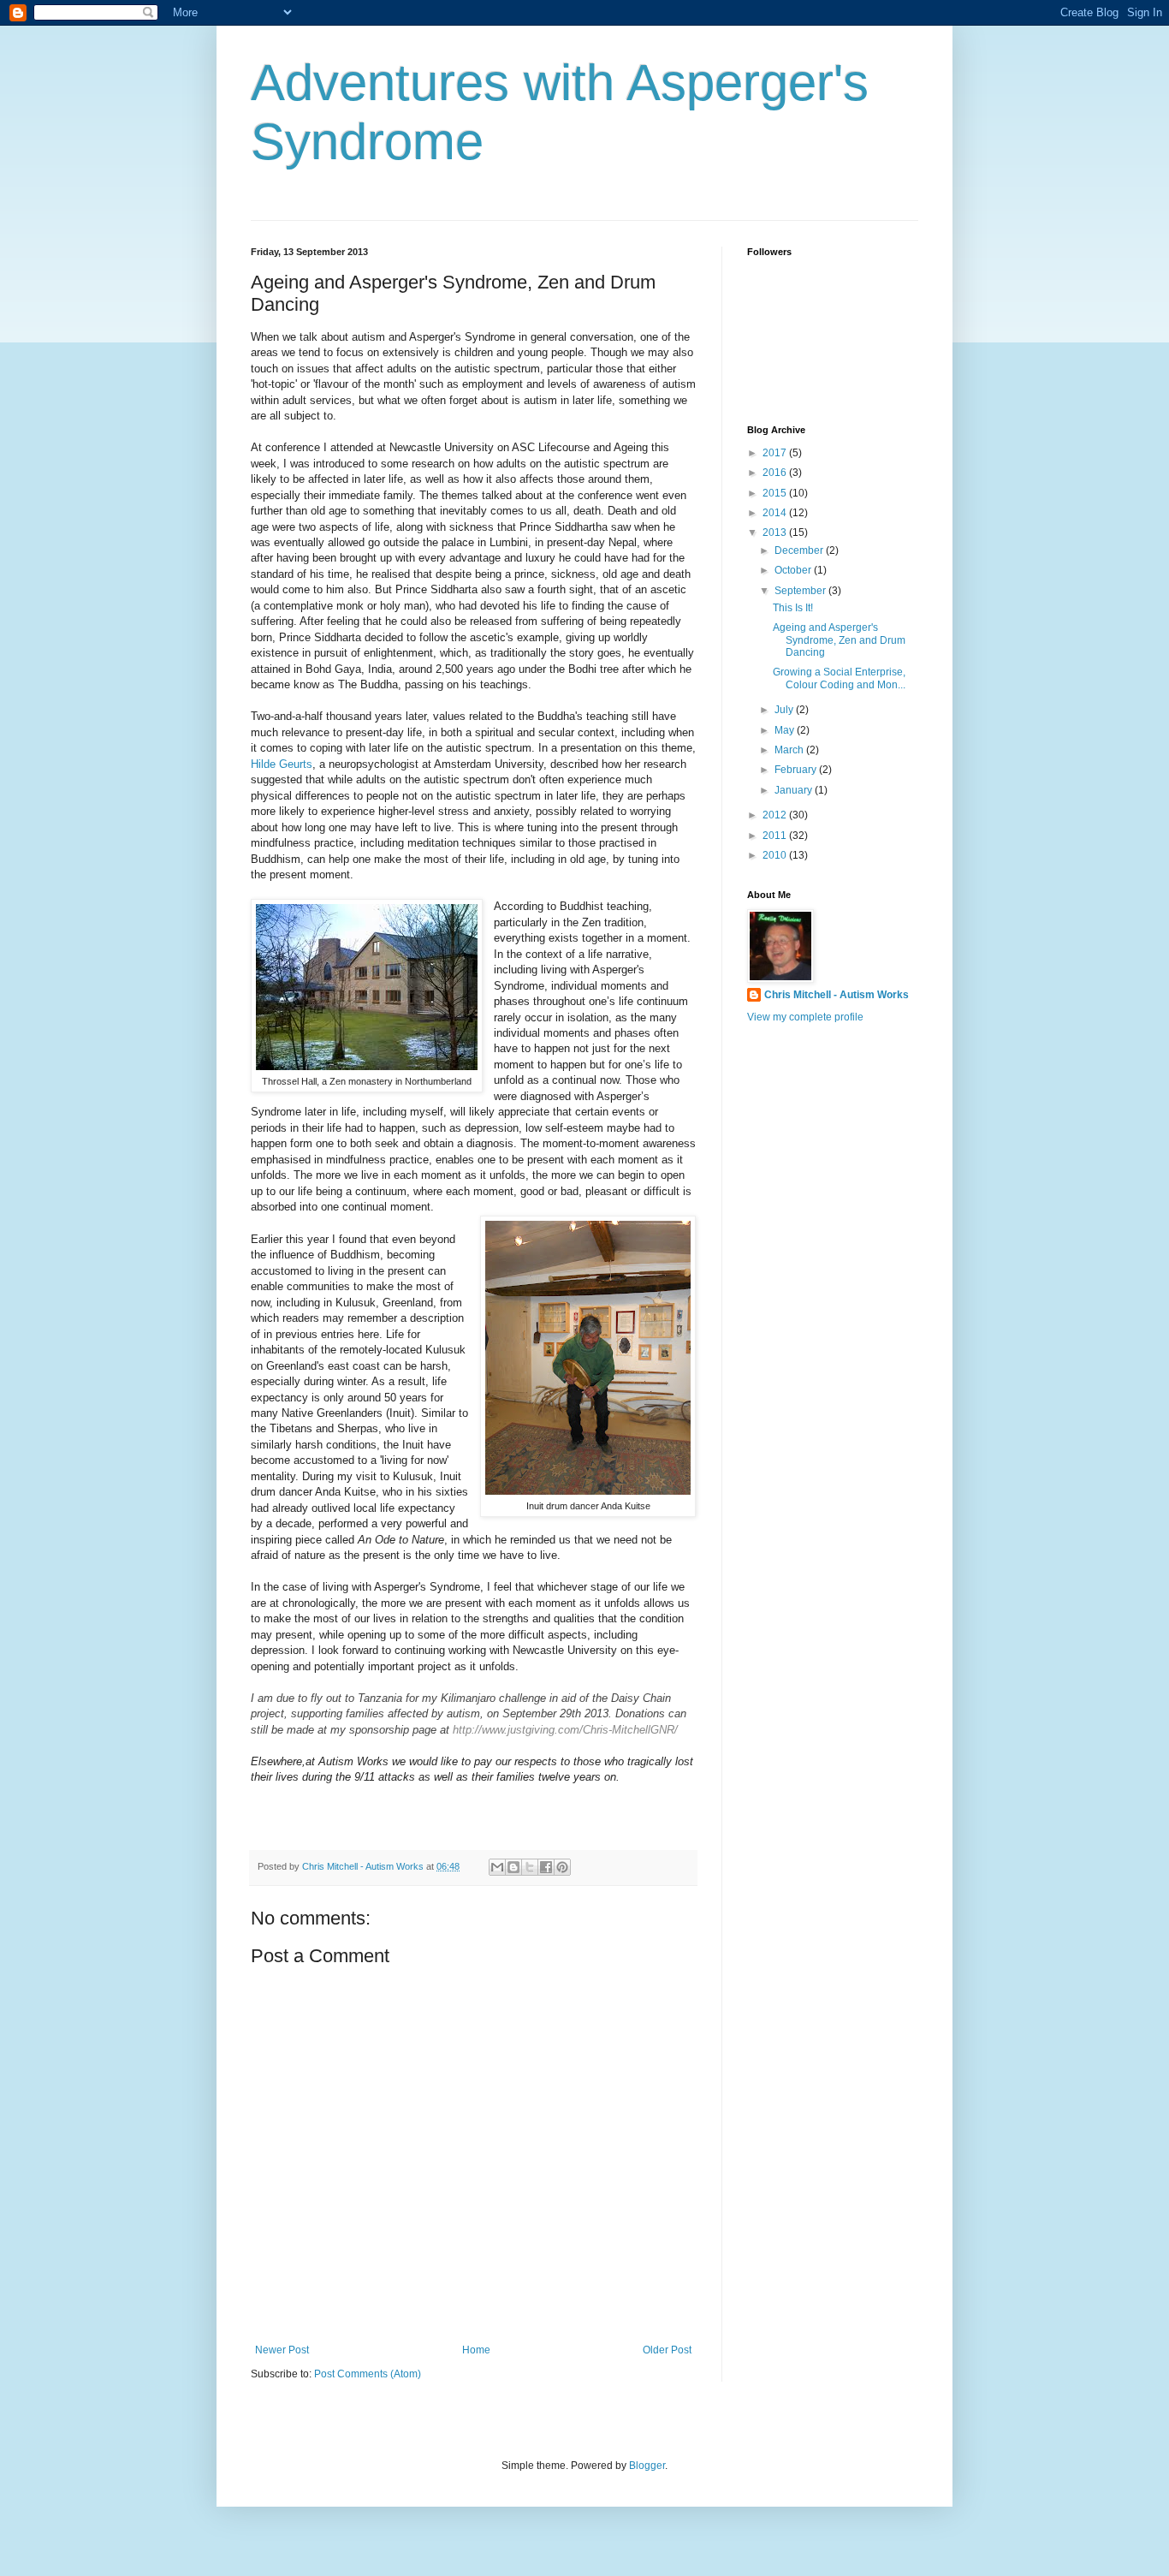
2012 (776, 815)
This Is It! (793, 608)
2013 (776, 532)
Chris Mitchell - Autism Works (837, 995)
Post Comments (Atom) (368, 2374)
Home (476, 2350)
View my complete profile (805, 1017)
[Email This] (497, 1867)
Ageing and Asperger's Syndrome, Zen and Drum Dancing (839, 640)
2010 (776, 855)
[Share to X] (530, 1867)
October (794, 570)
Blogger (647, 2466)
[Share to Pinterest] (562, 1867)
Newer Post (282, 2350)
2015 (776, 493)
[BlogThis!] (513, 1867)
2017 (776, 453)
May (786, 730)
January (795, 790)
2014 (776, 513)
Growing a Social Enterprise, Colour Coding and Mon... (839, 678)
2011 (776, 836)
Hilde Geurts (282, 764)
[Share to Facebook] (546, 1867)
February (797, 770)
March (790, 750)
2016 (776, 473)
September (801, 591)
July (785, 710)
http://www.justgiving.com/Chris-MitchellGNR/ (565, 1730)
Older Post (667, 2350)
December (800, 550)
